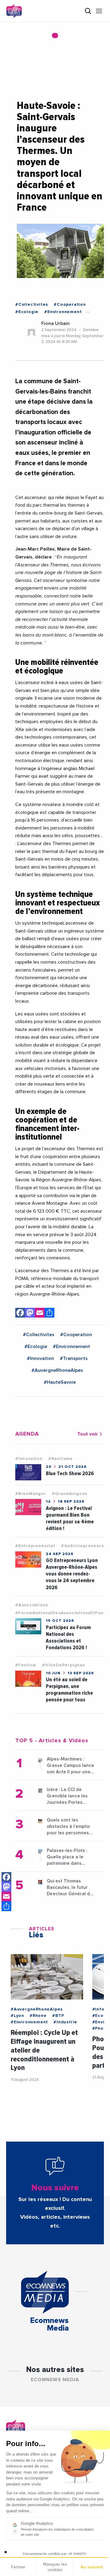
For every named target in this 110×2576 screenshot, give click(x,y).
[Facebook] (6, 1877)
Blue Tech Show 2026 (70, 1474)
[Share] (6, 1906)
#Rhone (38, 2016)
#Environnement (63, 312)
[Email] (6, 1896)
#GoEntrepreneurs (82, 1546)
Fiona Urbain (55, 323)
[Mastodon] (6, 1887)
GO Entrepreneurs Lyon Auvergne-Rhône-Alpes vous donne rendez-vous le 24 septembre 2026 (72, 1574)
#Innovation (40, 1358)
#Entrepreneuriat (35, 1546)
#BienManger (31, 1494)
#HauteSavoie (60, 1382)
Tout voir (88, 1434)
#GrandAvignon (70, 1494)
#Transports (74, 1358)
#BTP (58, 2016)
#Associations (31, 1605)
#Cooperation (70, 305)
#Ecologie (27, 312)
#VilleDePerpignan (64, 1665)
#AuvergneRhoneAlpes (57, 1370)
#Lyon (17, 2016)
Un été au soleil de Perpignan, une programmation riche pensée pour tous (69, 1690)
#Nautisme (61, 1459)
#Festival (26, 1665)
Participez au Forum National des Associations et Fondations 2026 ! (68, 1638)
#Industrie (65, 2022)
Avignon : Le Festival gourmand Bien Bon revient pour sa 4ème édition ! (70, 1518)
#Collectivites (32, 305)
